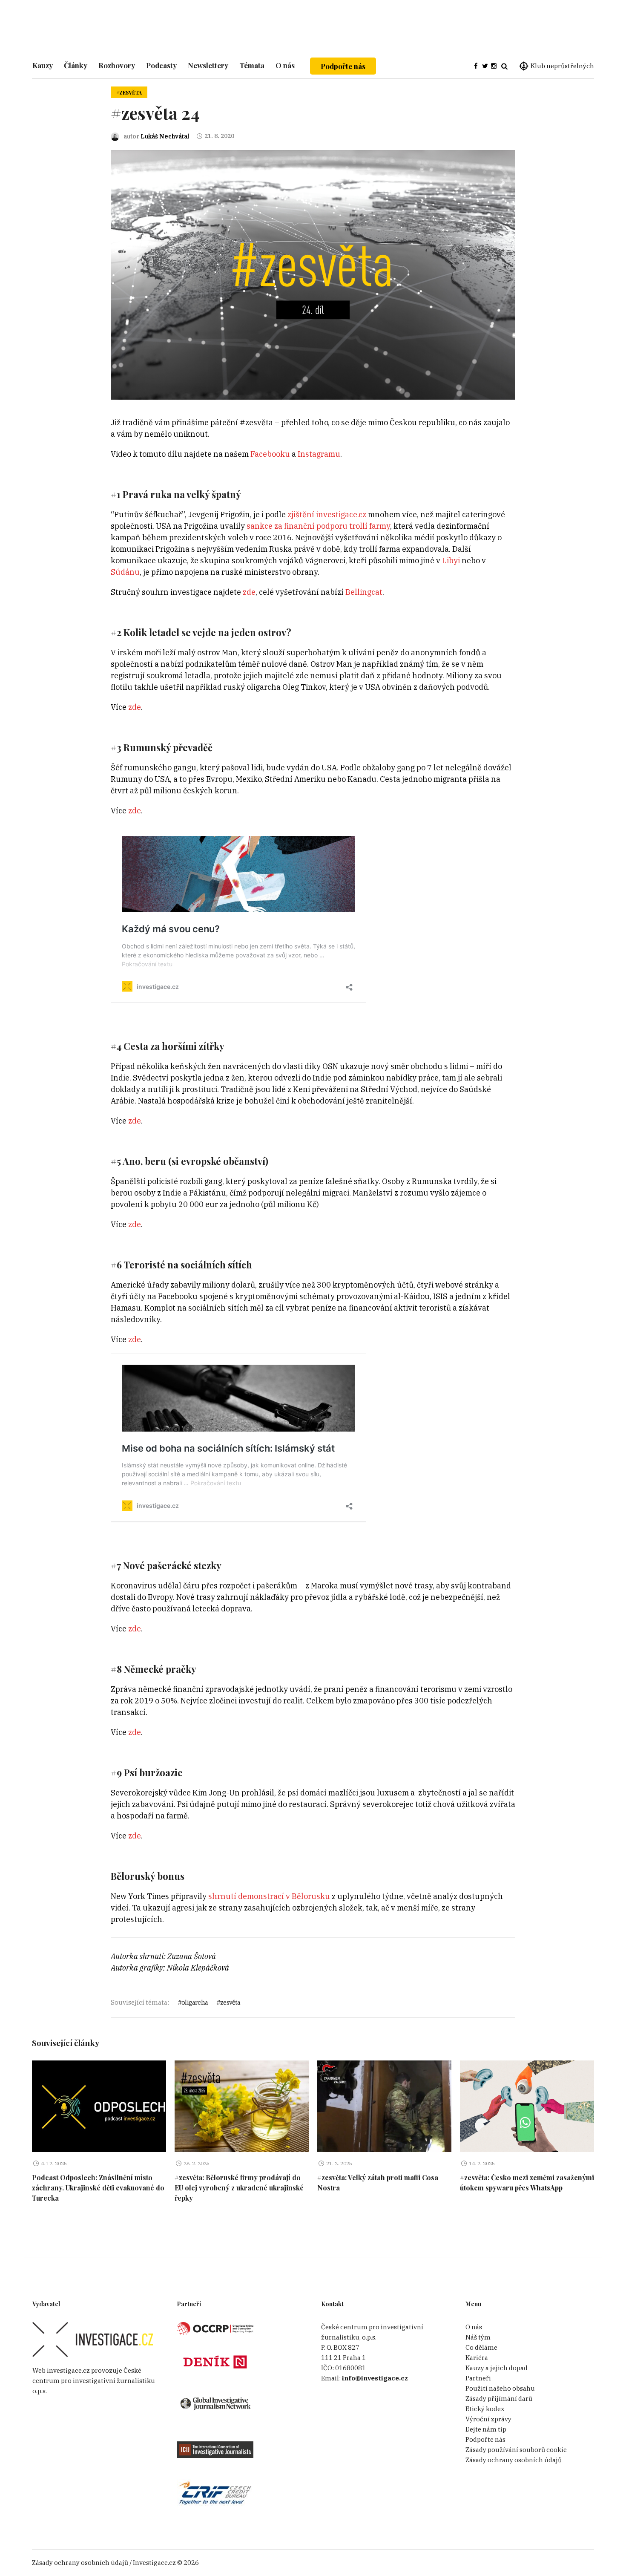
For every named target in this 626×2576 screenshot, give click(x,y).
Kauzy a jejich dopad (497, 2368)
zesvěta (230, 2002)
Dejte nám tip (486, 2429)
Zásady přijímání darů (499, 2399)
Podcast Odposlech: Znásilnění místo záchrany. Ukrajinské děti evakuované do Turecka (98, 2188)
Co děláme (481, 2347)
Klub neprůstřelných (562, 66)
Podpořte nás (343, 66)
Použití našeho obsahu (500, 2388)
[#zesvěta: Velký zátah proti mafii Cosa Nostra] (384, 2106)
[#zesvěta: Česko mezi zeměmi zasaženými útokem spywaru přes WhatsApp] (527, 2106)
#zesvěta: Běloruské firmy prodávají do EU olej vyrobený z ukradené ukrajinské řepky (239, 2188)
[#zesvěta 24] (313, 274)
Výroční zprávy (488, 2419)
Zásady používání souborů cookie (516, 2450)
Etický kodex (485, 2409)
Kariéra (477, 2358)
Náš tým (478, 2337)
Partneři (478, 2378)
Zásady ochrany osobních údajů (514, 2460)
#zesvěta (129, 92)
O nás (474, 2327)
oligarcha (195, 2002)
